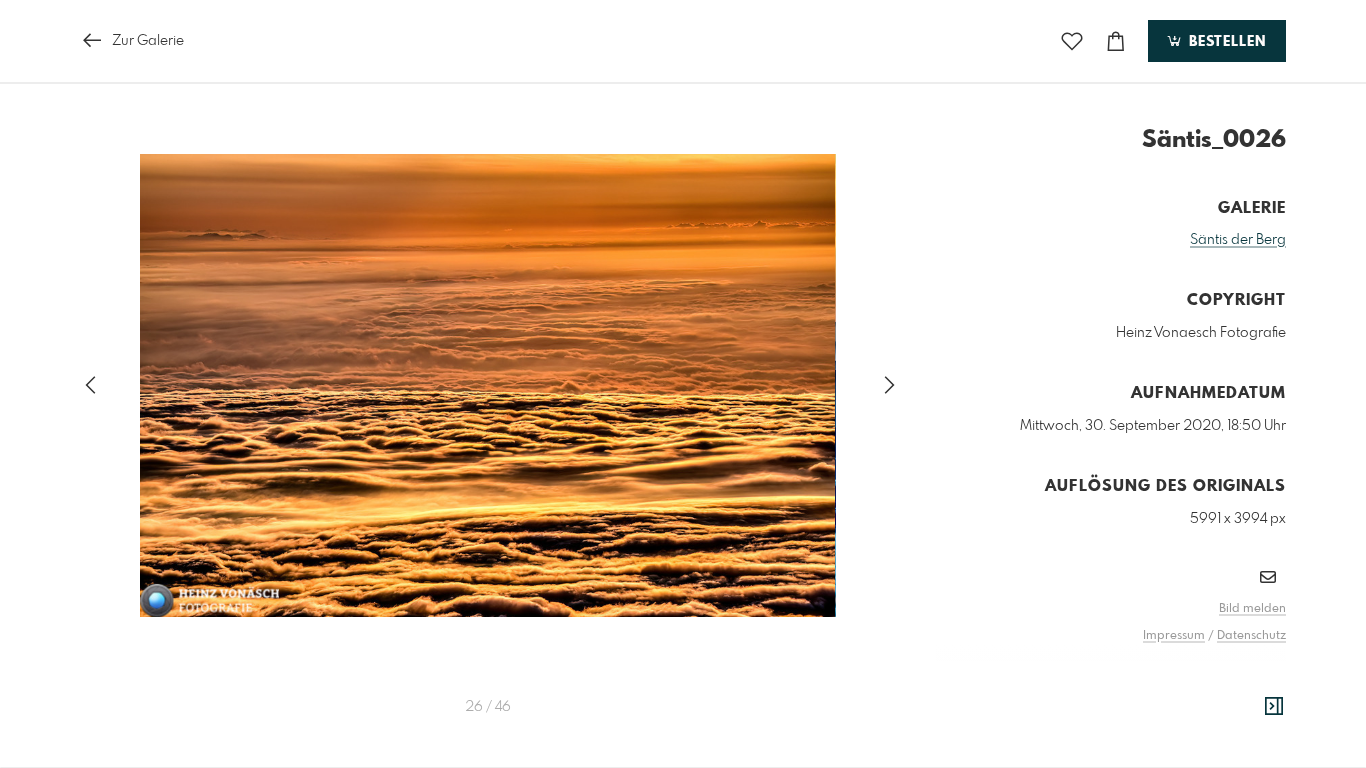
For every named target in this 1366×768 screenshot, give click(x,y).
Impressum (1174, 636)
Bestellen (1225, 42)
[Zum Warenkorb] (1116, 41)
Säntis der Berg (1238, 240)
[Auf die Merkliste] (1072, 41)
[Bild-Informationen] (1274, 707)
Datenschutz (1251, 636)
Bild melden (1252, 609)
